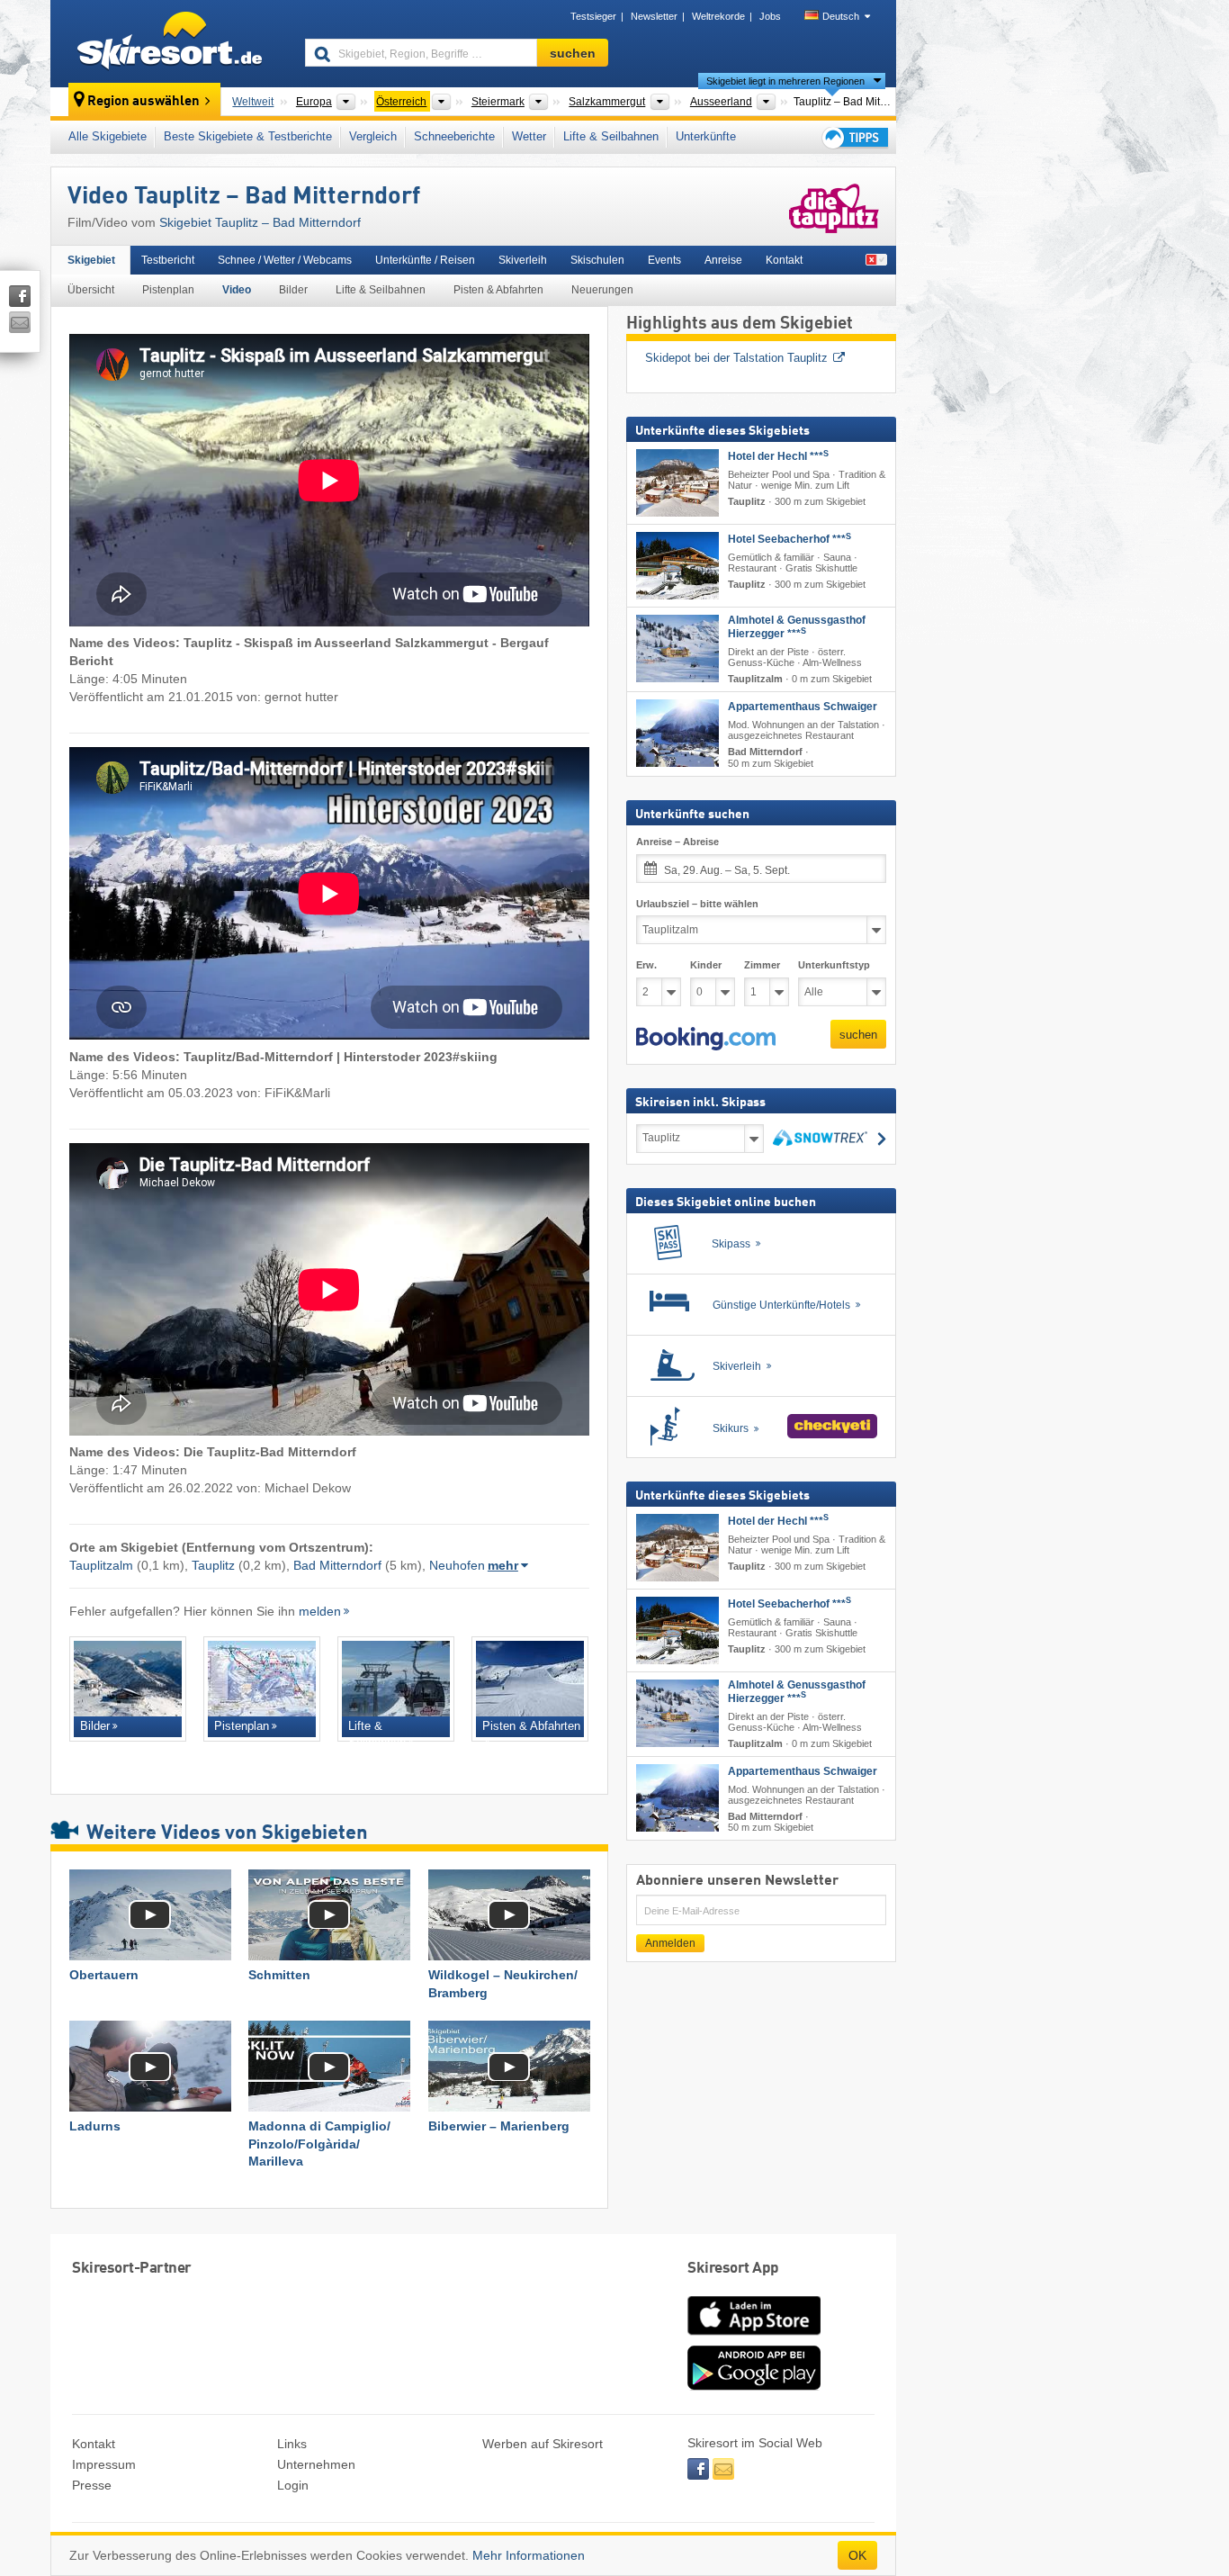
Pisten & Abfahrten (498, 290)
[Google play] (754, 2386)
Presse (92, 2485)
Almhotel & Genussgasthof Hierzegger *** (797, 627)
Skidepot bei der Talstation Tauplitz (736, 358)
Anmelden (670, 1943)
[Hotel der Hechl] (677, 483)
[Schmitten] (329, 1915)
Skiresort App (733, 2269)
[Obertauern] (150, 1915)
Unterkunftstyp (834, 965)
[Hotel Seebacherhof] (677, 566)
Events (664, 260)
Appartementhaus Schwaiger (803, 707)
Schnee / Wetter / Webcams (285, 260)
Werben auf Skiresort (543, 2444)
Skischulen (597, 260)
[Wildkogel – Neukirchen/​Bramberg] (509, 1915)
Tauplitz (213, 1565)
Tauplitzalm (101, 1565)
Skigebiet (91, 260)
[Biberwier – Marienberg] (509, 2066)
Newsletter (654, 16)
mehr (503, 1565)
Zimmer (762, 965)
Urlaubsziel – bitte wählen (697, 904)
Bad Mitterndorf (337, 1565)
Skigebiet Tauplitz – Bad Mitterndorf (260, 222)
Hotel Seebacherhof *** (789, 539)
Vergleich (373, 136)
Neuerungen (602, 290)
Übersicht (91, 290)
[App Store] (754, 2337)
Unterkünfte (706, 136)
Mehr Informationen (529, 2555)
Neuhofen (457, 1565)
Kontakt (784, 260)
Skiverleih (523, 260)
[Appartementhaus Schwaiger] (677, 733)
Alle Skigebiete (108, 136)
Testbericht (168, 260)
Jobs (770, 16)
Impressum (104, 2464)
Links (292, 2444)
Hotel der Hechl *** (778, 456)
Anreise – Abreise (677, 842)
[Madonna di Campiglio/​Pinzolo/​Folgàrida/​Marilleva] (329, 2066)
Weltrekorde (718, 16)
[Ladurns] (150, 2066)
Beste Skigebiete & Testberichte (248, 136)
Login (293, 2485)
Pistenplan (168, 290)
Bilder (293, 290)
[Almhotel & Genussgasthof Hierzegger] (677, 649)
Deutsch (841, 16)
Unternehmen (316, 2464)
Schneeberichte (454, 136)
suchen (858, 1035)
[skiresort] (170, 43)
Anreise (723, 260)
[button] (706, 1039)
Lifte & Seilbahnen (611, 136)
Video (237, 290)
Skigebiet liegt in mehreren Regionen (785, 81)
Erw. (646, 965)
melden (320, 1611)
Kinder (706, 965)
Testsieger (593, 16)
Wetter (529, 136)
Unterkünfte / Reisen (425, 260)
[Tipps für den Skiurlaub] (854, 137)
